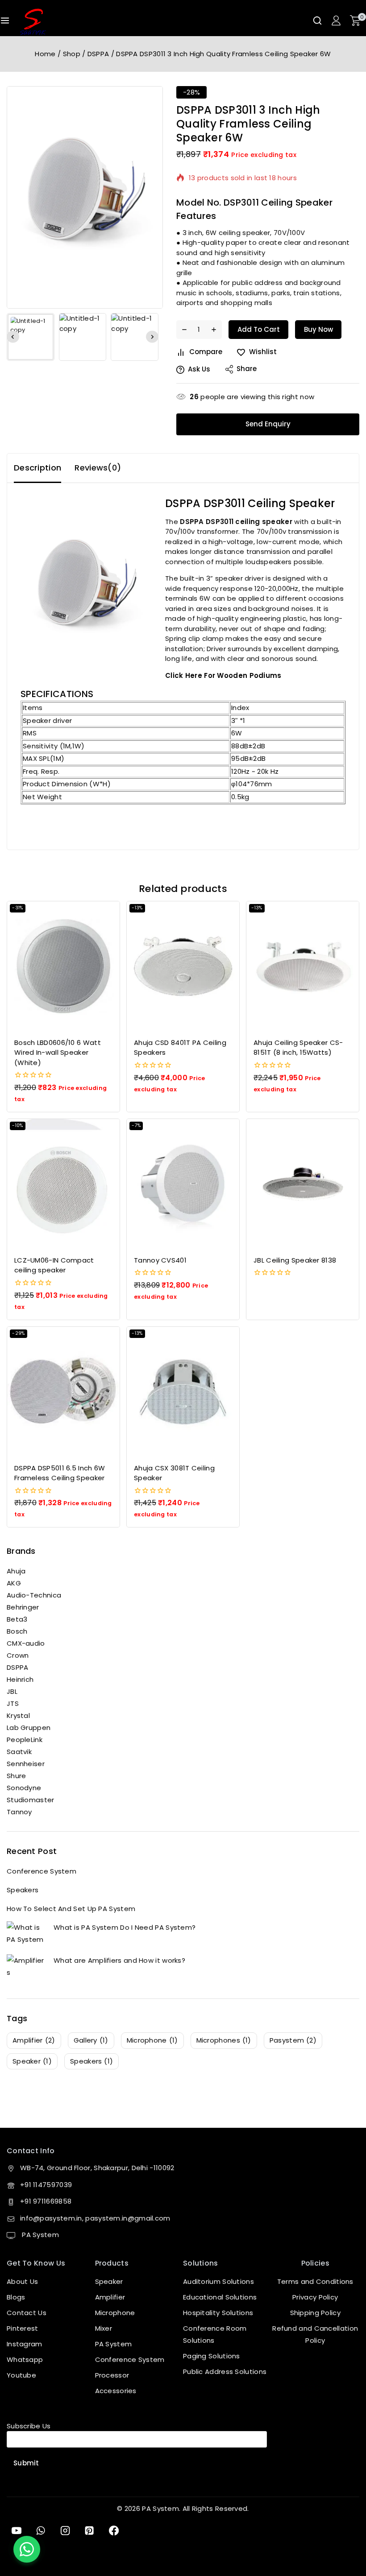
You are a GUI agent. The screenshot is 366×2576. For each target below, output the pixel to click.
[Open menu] (5, 21)
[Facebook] (114, 2531)
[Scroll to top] (345, 2528)
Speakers (23, 1890)
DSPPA (18, 1667)
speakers (91, 2061)
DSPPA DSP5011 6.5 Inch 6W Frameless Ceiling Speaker (60, 1473)
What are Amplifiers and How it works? (119, 1960)
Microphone (115, 2313)
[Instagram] (65, 2531)
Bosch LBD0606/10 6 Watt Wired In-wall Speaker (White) (58, 1053)
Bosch (17, 1631)
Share (247, 369)
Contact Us (27, 2313)
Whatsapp (25, 2359)
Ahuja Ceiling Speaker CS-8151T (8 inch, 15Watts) (298, 1048)
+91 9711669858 (46, 2201)
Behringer (23, 1607)
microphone (152, 2040)
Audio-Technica (34, 1595)
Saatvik (19, 1752)
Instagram (25, 2344)
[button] (31, 337)
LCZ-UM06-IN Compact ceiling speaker (54, 1265)
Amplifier (110, 2297)
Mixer (104, 2328)
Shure (17, 1776)
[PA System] (33, 22)
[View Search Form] (317, 21)
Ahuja (16, 1571)
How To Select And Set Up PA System (71, 1909)
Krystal (18, 1715)
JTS (13, 1703)
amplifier (34, 2040)
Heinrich (20, 1679)
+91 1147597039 (46, 2185)
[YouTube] (17, 2531)
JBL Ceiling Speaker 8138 (295, 1260)
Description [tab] (37, 468)
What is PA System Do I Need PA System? (125, 1927)
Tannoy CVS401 (160, 1260)
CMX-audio (26, 1643)
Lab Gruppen (29, 1728)
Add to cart (259, 329)
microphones (224, 2040)
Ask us (199, 369)
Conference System (42, 1871)
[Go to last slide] (13, 337)
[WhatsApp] (41, 2531)
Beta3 (17, 1619)
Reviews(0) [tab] (98, 468)
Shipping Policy (316, 2313)
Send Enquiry (268, 424)
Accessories (116, 2391)
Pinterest (23, 2328)
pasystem (293, 2040)
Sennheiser (26, 1764)
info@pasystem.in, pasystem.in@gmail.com (95, 2218)
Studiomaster (31, 1800)
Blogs (16, 2297)
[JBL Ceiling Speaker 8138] (303, 1184)
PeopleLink (25, 1740)
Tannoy (19, 1812)
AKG (14, 1583)
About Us (22, 2281)
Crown (18, 1655)
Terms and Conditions (315, 2281)
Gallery (91, 2040)
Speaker (109, 2281)
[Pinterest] (89, 2531)
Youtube (21, 2375)
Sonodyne (24, 1788)
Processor (112, 2375)
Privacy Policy (315, 2297)
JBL (12, 1691)
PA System (40, 2235)
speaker (32, 2061)
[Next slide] (152, 337)
